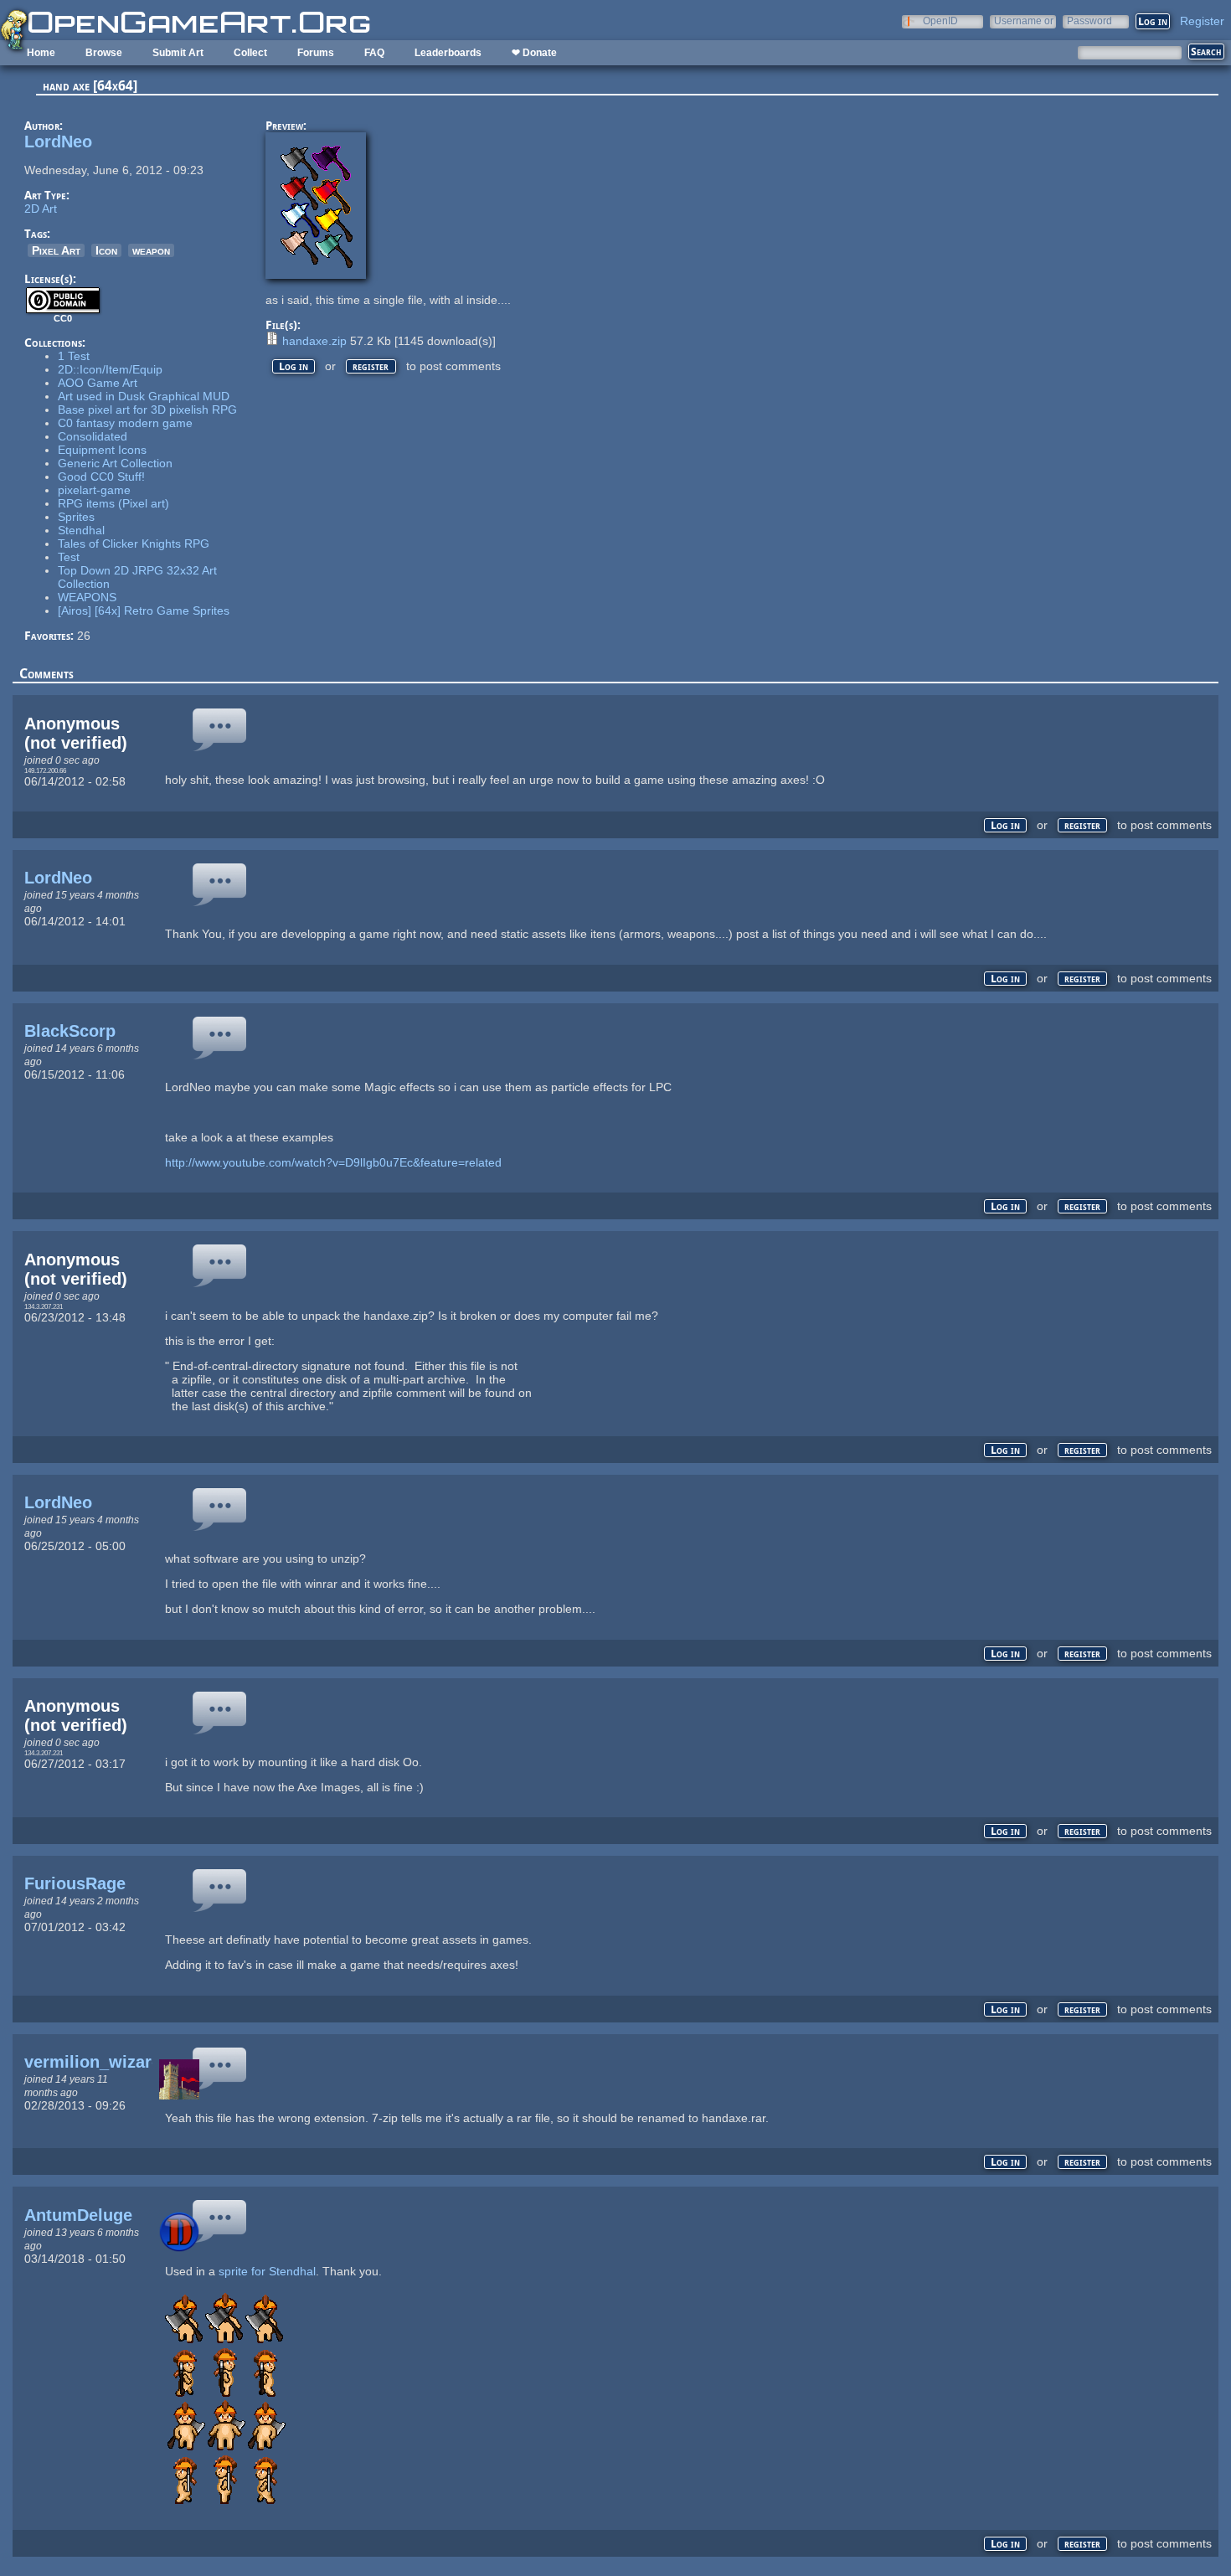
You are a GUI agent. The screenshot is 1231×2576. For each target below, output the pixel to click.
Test (69, 557)
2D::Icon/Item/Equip (110, 369)
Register (1202, 21)
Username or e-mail (1024, 21)
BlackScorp (70, 1031)
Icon (106, 250)
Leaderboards (448, 53)
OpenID (940, 21)
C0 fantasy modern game (125, 423)
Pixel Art (56, 250)
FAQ (374, 53)
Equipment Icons (102, 450)
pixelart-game (94, 490)
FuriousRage (75, 1883)
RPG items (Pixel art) (113, 503)
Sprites (76, 517)
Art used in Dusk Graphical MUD (144, 396)
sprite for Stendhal (267, 2271)
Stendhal (81, 530)
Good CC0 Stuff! (101, 477)
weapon (151, 250)
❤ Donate (534, 53)
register (371, 366)
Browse (104, 53)
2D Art (41, 209)
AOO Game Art (98, 383)
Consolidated (93, 436)
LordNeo (58, 142)
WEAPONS (87, 597)
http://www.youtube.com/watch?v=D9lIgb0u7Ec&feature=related (333, 1162)
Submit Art (178, 53)
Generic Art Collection (115, 463)
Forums (316, 53)
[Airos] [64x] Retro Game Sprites (144, 611)
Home (41, 53)
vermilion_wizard (93, 2062)
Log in (294, 366)
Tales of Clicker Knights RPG (134, 544)
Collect (250, 53)
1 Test (74, 356)
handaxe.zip (314, 341)
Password (1089, 21)
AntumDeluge (78, 2215)
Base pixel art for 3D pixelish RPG (147, 410)
